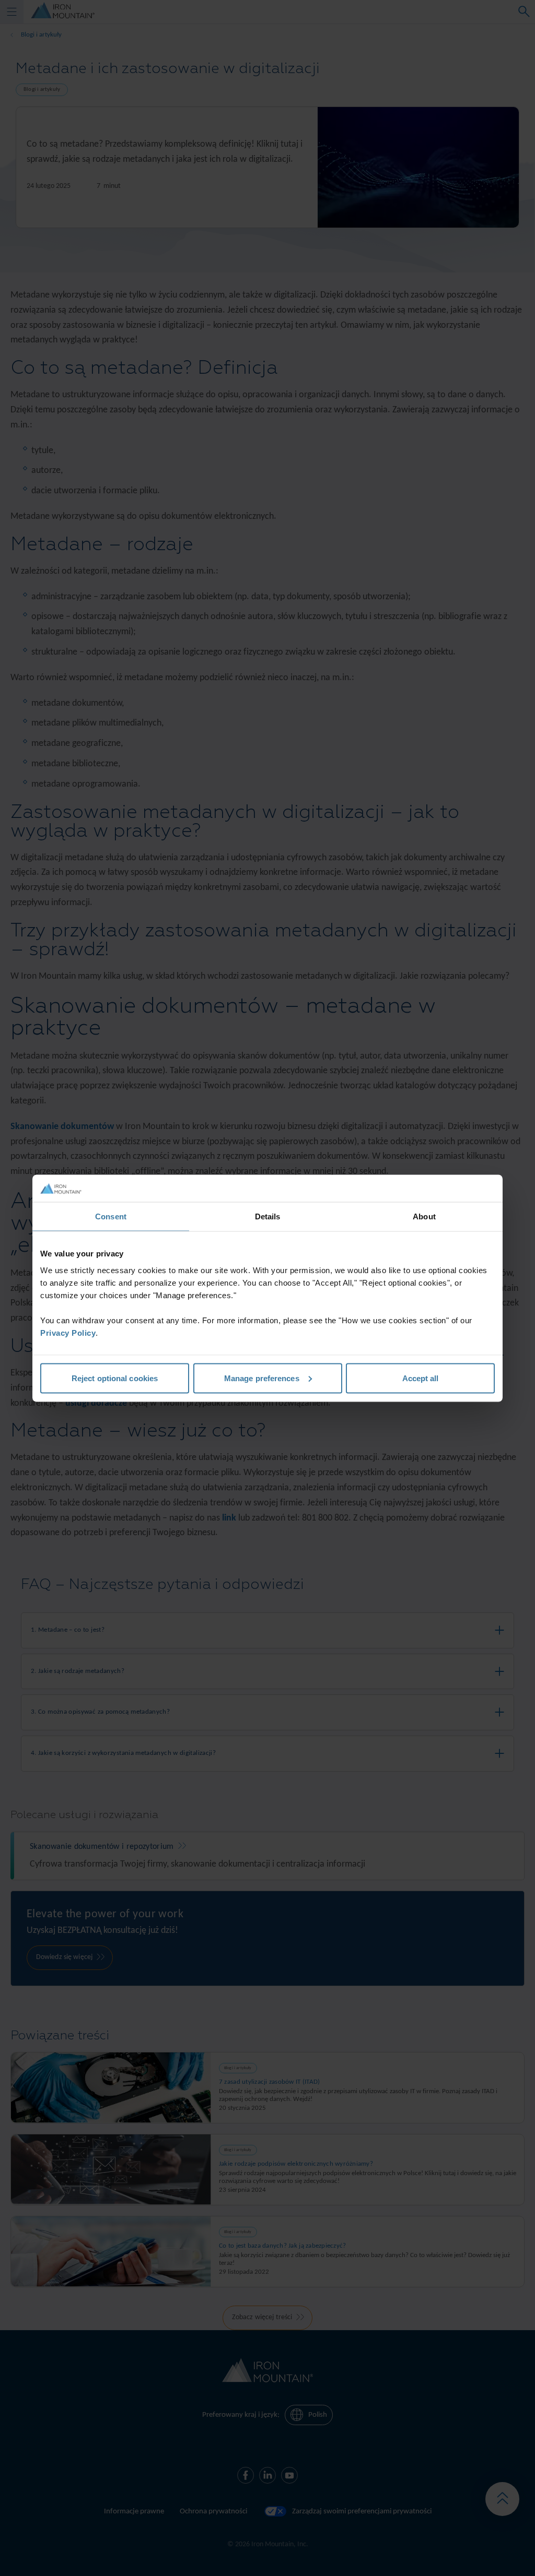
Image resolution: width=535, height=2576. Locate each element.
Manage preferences (262, 1378)
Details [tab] (268, 1216)
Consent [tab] (111, 1216)
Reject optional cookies (115, 1378)
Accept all (421, 1378)
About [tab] (424, 1216)
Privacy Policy (68, 1332)
